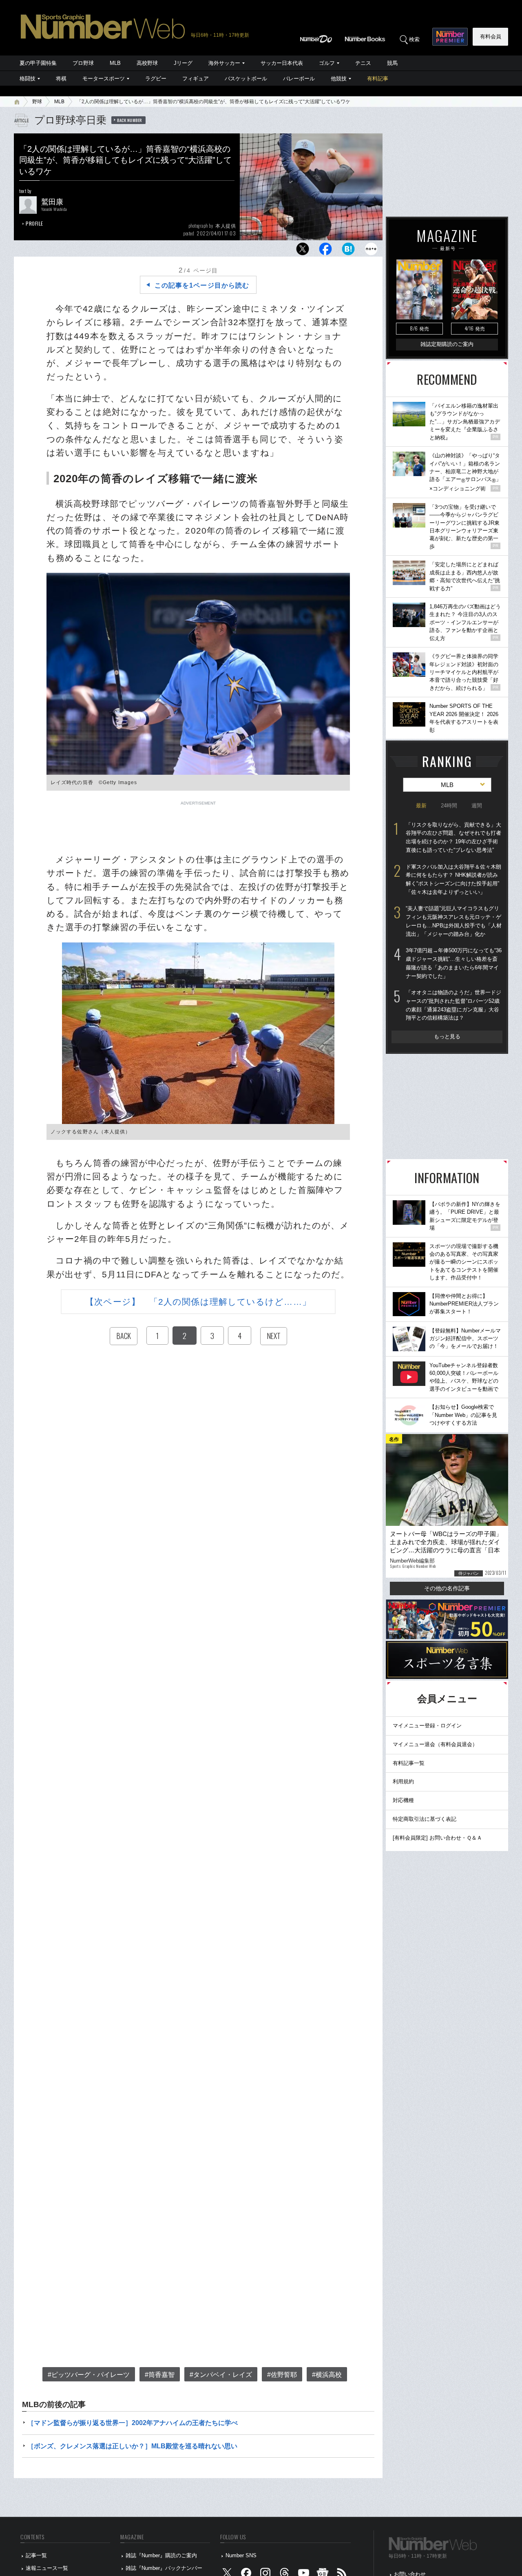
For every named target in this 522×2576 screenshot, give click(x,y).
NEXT (274, 1336)
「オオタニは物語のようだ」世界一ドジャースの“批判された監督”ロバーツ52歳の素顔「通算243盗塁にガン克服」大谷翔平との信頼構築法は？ (453, 1005)
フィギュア (196, 79)
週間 (477, 806)
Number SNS (241, 2555)
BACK (124, 1336)
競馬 (392, 63)
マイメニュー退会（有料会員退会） (435, 1744)
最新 (421, 806)
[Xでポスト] (303, 251)
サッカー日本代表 (282, 63)
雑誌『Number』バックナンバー (164, 2568)
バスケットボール (246, 79)
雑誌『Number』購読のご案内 (161, 2555)
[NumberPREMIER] (450, 37)
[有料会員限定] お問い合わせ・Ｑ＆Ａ (437, 1838)
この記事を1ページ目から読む (202, 285)
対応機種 (403, 1800)
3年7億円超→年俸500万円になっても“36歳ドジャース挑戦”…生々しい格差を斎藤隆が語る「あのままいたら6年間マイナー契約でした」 (454, 963)
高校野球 (147, 63)
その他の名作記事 (447, 1588)
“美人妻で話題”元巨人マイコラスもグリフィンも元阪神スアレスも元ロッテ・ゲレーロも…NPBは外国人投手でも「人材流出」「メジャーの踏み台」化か (454, 921)
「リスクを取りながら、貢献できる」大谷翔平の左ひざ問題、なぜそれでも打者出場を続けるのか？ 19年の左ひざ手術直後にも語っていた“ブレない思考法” (453, 837)
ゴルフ (327, 63)
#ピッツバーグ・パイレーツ (89, 2375)
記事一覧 (36, 2555)
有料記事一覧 (409, 1763)
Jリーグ (183, 63)
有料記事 (378, 79)
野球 (37, 102)
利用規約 (403, 1781)
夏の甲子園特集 (38, 63)
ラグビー (156, 79)
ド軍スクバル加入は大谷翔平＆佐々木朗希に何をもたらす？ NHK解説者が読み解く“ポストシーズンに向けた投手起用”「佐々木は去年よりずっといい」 (453, 879)
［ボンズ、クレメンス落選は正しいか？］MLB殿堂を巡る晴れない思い (132, 2446)
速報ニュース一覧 (47, 2568)
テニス (363, 63)
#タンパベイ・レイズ (221, 2375)
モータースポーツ (104, 79)
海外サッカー (224, 63)
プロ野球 (83, 63)
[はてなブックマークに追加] (348, 251)
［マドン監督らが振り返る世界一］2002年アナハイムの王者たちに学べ (133, 2423)
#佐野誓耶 (282, 2375)
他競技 (339, 79)
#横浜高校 (327, 2375)
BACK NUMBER (130, 120)
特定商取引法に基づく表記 (425, 1819)
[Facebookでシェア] (325, 251)
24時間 (449, 806)
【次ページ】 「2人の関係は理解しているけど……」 (198, 1302)
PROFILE (34, 223)
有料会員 (491, 37)
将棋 (61, 79)
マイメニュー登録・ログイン (427, 1726)
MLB (115, 63)
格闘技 (28, 79)
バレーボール (299, 79)
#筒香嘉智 (160, 2375)
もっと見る (447, 1036)
